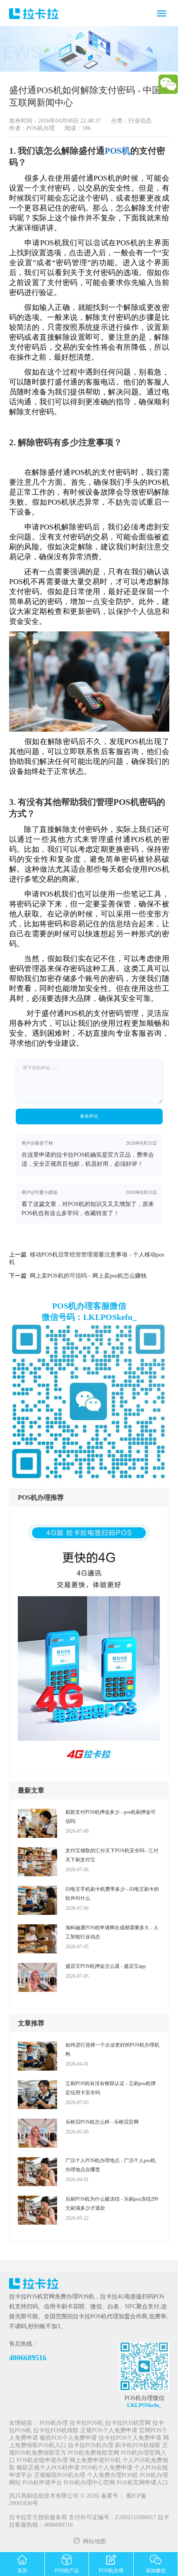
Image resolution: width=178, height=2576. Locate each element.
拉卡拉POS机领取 (56, 2431)
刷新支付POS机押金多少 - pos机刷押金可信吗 (111, 1817)
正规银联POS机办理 (60, 2476)
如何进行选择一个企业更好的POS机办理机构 (112, 2049)
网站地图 (94, 2542)
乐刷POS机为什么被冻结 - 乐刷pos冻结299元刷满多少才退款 (112, 2204)
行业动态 (140, 121)
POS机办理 (54, 2423)
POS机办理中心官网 (89, 2483)
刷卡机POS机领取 (138, 2446)
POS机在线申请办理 (42, 2461)
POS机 (118, 151)
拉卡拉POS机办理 (91, 2446)
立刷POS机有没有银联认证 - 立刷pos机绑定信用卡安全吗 (111, 2088)
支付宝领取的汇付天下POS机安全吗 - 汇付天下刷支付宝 (112, 1855)
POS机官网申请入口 (142, 2483)
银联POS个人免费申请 (68, 2438)
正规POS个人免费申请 (109, 2431)
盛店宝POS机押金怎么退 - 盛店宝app (106, 1966)
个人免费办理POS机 (113, 2476)
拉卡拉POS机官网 (128, 2423)
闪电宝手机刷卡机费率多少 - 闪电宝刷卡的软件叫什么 (112, 1894)
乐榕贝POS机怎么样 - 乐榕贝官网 (102, 2122)
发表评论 (89, 1116)
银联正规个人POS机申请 (48, 2468)
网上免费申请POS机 (95, 2461)
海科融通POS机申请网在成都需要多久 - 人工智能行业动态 (112, 1932)
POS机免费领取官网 (94, 2453)
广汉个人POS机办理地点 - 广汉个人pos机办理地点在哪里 (111, 2165)
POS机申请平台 (42, 2483)
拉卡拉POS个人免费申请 (130, 2438)
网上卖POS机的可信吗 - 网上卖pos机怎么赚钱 (88, 1276)
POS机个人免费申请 (107, 2468)
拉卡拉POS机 (87, 2423)
